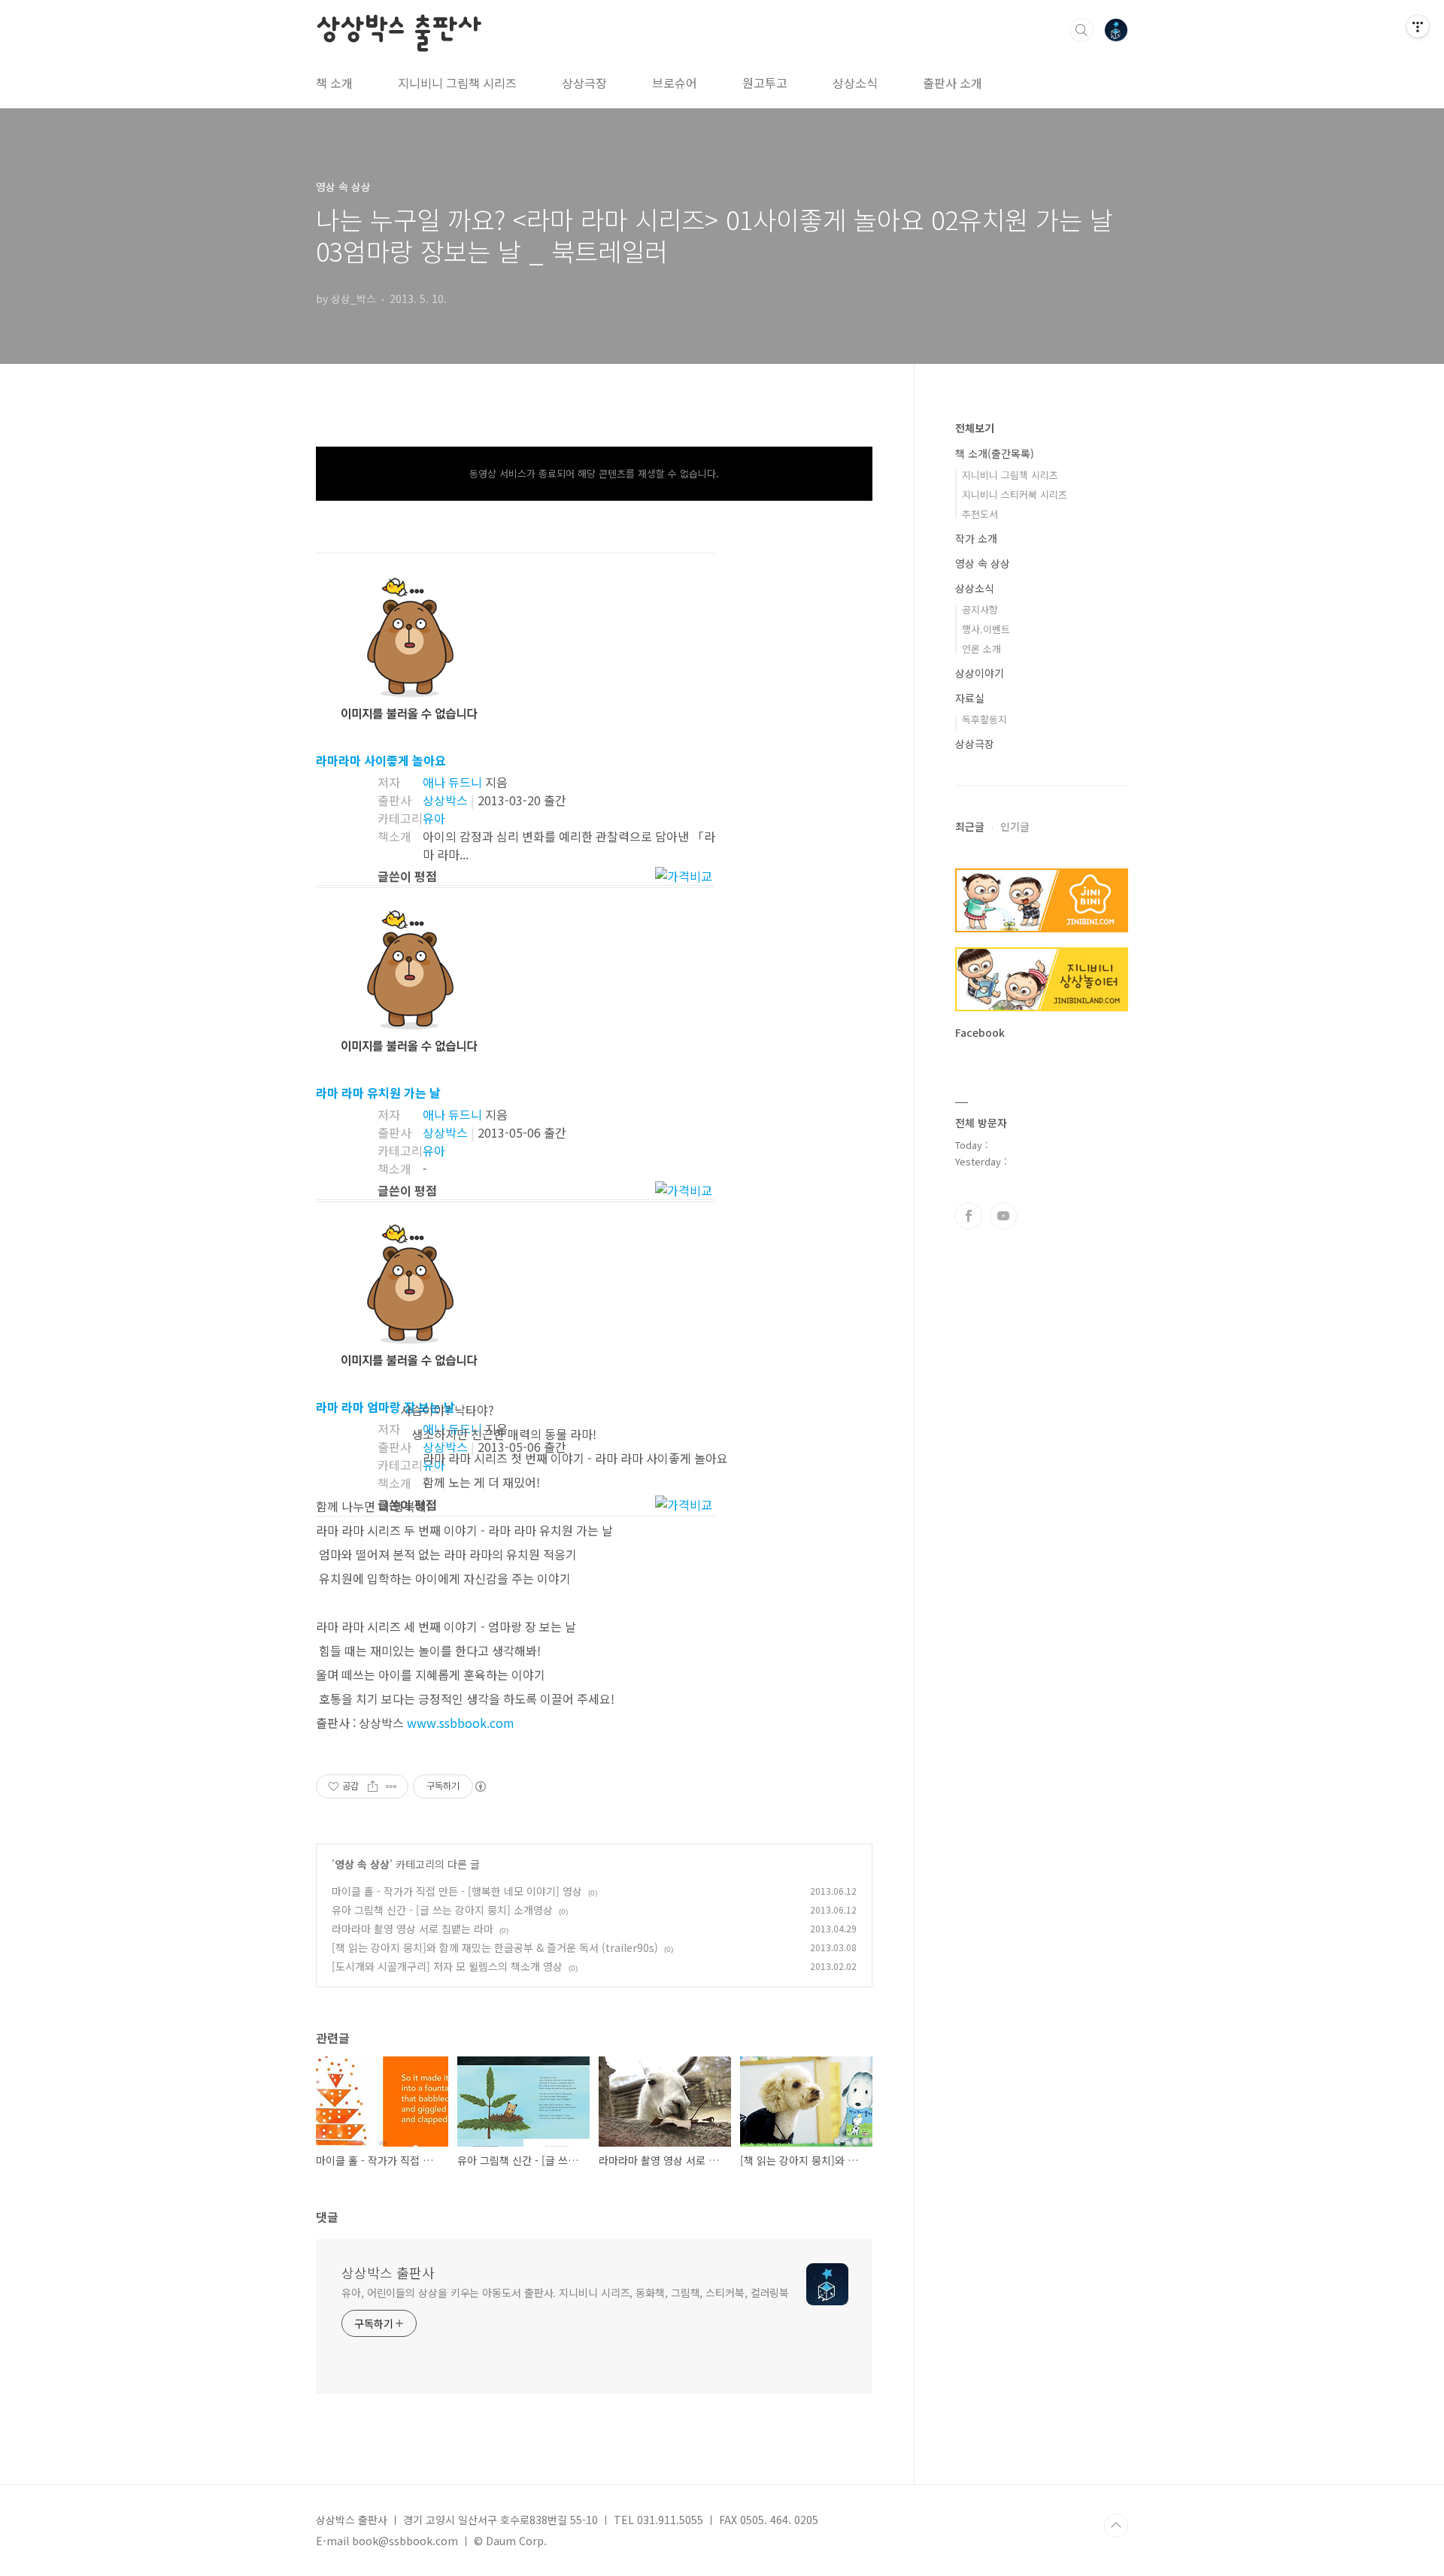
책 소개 (334, 83)
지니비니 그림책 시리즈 (457, 83)
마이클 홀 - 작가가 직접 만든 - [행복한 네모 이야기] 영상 (457, 1891)
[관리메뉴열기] (1418, 26)
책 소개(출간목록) (995, 453)
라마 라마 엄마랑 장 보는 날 (385, 1407)
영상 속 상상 (362, 1864)
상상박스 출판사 (398, 29)
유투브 (1003, 1216)
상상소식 (855, 83)
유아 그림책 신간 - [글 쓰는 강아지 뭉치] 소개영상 (442, 1910)
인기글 (1015, 826)
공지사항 (980, 609)
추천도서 (980, 514)
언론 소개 (981, 649)
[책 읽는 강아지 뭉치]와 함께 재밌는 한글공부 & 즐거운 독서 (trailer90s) (495, 1947)
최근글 (970, 826)
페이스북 (969, 1216)
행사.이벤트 (986, 629)
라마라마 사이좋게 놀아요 (381, 760)
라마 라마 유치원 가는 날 (378, 1093)
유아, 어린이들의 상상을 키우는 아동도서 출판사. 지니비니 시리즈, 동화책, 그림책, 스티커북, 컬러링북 (565, 2293)
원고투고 (765, 83)
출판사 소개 (953, 83)
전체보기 (975, 428)
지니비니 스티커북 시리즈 (1015, 494)
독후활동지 (984, 719)
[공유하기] (373, 1787)
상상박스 (445, 800)
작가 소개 (976, 538)
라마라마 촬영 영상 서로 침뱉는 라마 (413, 1929)
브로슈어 (675, 83)
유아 (434, 818)
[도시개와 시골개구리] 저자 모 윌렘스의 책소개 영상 (447, 1966)
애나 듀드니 (452, 782)
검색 (1081, 30)
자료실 (970, 698)
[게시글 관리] (391, 1787)
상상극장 (584, 83)
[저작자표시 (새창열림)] (480, 1787)
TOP (1116, 2526)
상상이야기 (980, 673)
